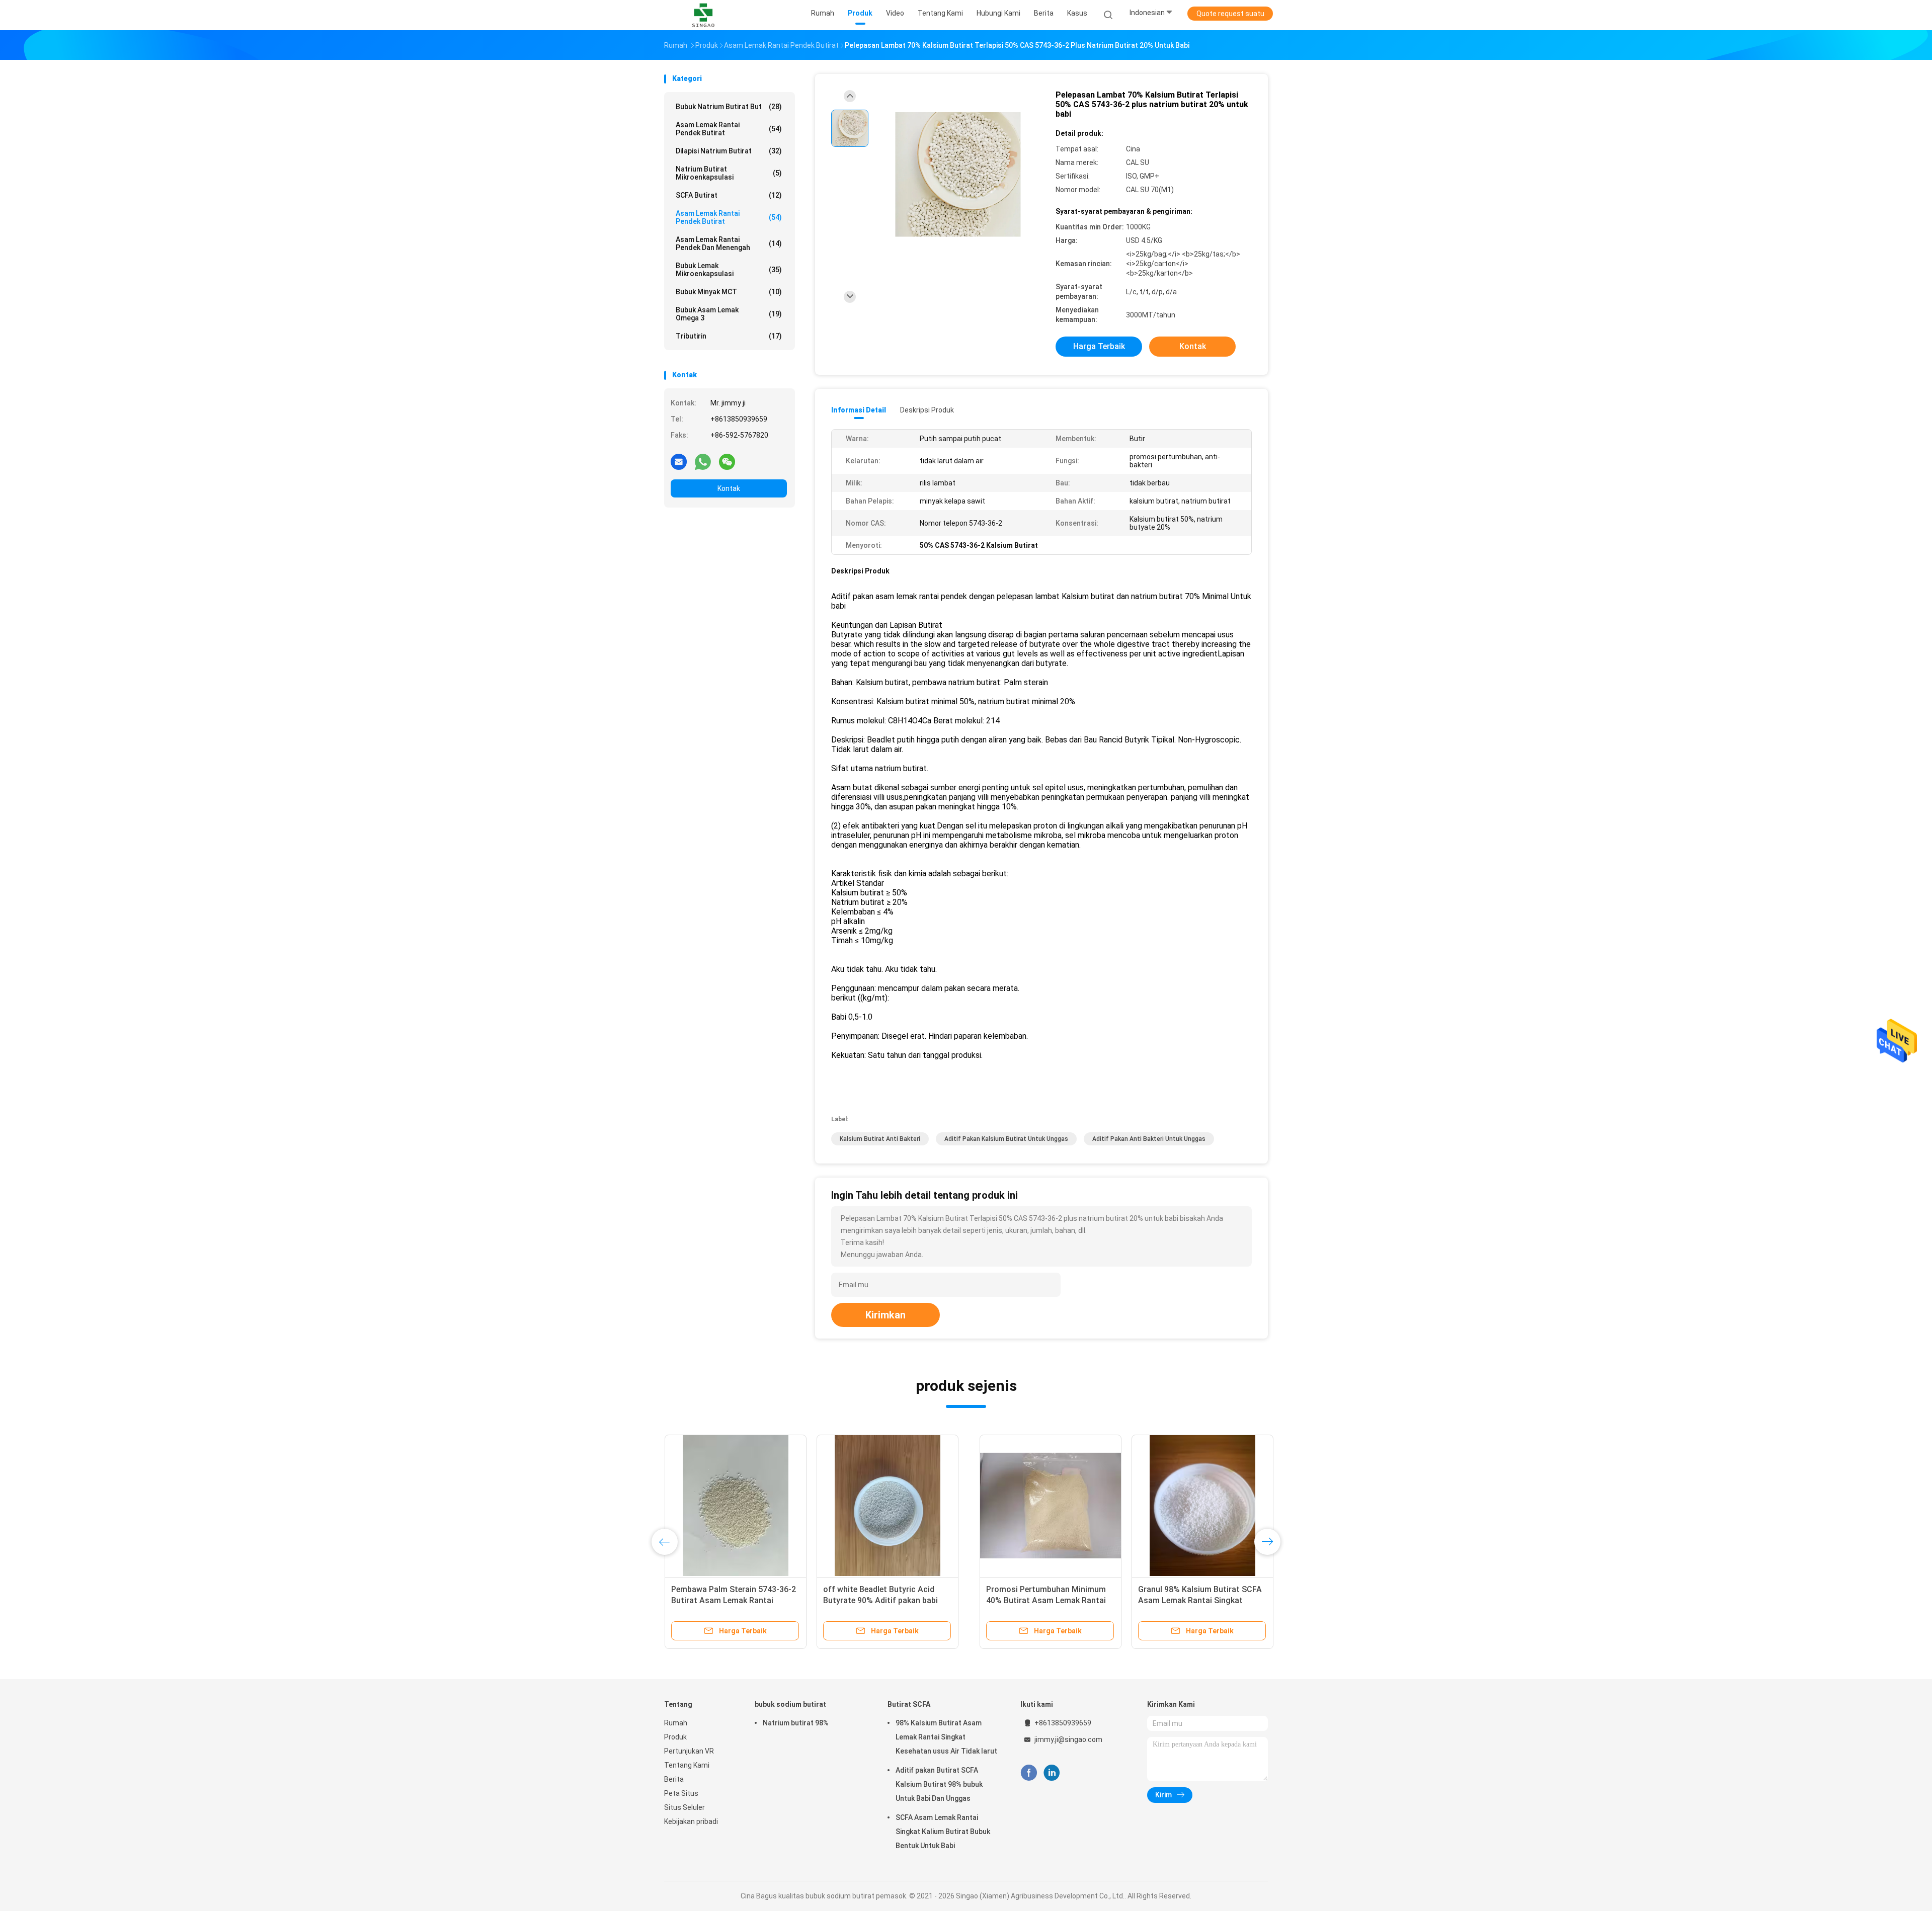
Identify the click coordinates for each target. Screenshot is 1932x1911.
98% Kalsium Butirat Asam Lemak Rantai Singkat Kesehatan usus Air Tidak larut (946, 1737)
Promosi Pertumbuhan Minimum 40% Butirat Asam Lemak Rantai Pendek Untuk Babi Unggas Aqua (731, 1600)
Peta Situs (681, 1793)
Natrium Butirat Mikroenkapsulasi (729, 173)
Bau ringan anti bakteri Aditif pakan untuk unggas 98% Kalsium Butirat (1189, 1600)
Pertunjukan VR (689, 1751)
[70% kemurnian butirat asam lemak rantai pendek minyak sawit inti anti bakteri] (1039, 1506)
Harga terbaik (1099, 346)
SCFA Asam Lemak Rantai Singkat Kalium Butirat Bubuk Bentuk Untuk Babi (943, 1832)
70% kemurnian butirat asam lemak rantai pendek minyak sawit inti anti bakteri (1037, 1600)
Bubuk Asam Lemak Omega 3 (729, 314)
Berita (674, 1779)
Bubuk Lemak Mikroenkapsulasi (729, 270)
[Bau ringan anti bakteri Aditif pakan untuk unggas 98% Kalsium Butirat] (1191, 1506)
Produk (675, 1737)
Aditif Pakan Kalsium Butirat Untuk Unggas (1006, 1139)
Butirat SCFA (909, 1704)
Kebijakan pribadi (691, 1821)
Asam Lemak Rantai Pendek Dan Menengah (729, 243)
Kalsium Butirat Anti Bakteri (880, 1139)
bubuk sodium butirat (790, 1704)
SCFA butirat (729, 195)
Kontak (729, 488)
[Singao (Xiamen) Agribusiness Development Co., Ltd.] (703, 15)
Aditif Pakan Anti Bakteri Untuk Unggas (1149, 1139)
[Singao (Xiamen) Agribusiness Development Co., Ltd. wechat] (727, 461)
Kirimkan (886, 1315)
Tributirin (729, 336)
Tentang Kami (687, 1765)
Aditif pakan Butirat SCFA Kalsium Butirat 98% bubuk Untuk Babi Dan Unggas (939, 1784)
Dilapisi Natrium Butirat (729, 151)
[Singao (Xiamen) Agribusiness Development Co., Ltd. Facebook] (1029, 1773)
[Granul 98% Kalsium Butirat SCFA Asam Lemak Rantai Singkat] (887, 1506)
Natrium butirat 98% (796, 1723)
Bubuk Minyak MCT (729, 292)
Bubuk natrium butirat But (729, 107)
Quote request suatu (1230, 14)
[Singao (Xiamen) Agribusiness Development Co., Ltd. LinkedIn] (1052, 1773)
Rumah (676, 1723)
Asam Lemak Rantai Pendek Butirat (729, 129)
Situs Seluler (685, 1807)
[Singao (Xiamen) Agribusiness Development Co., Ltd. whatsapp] (703, 461)
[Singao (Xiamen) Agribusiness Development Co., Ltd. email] (679, 461)
